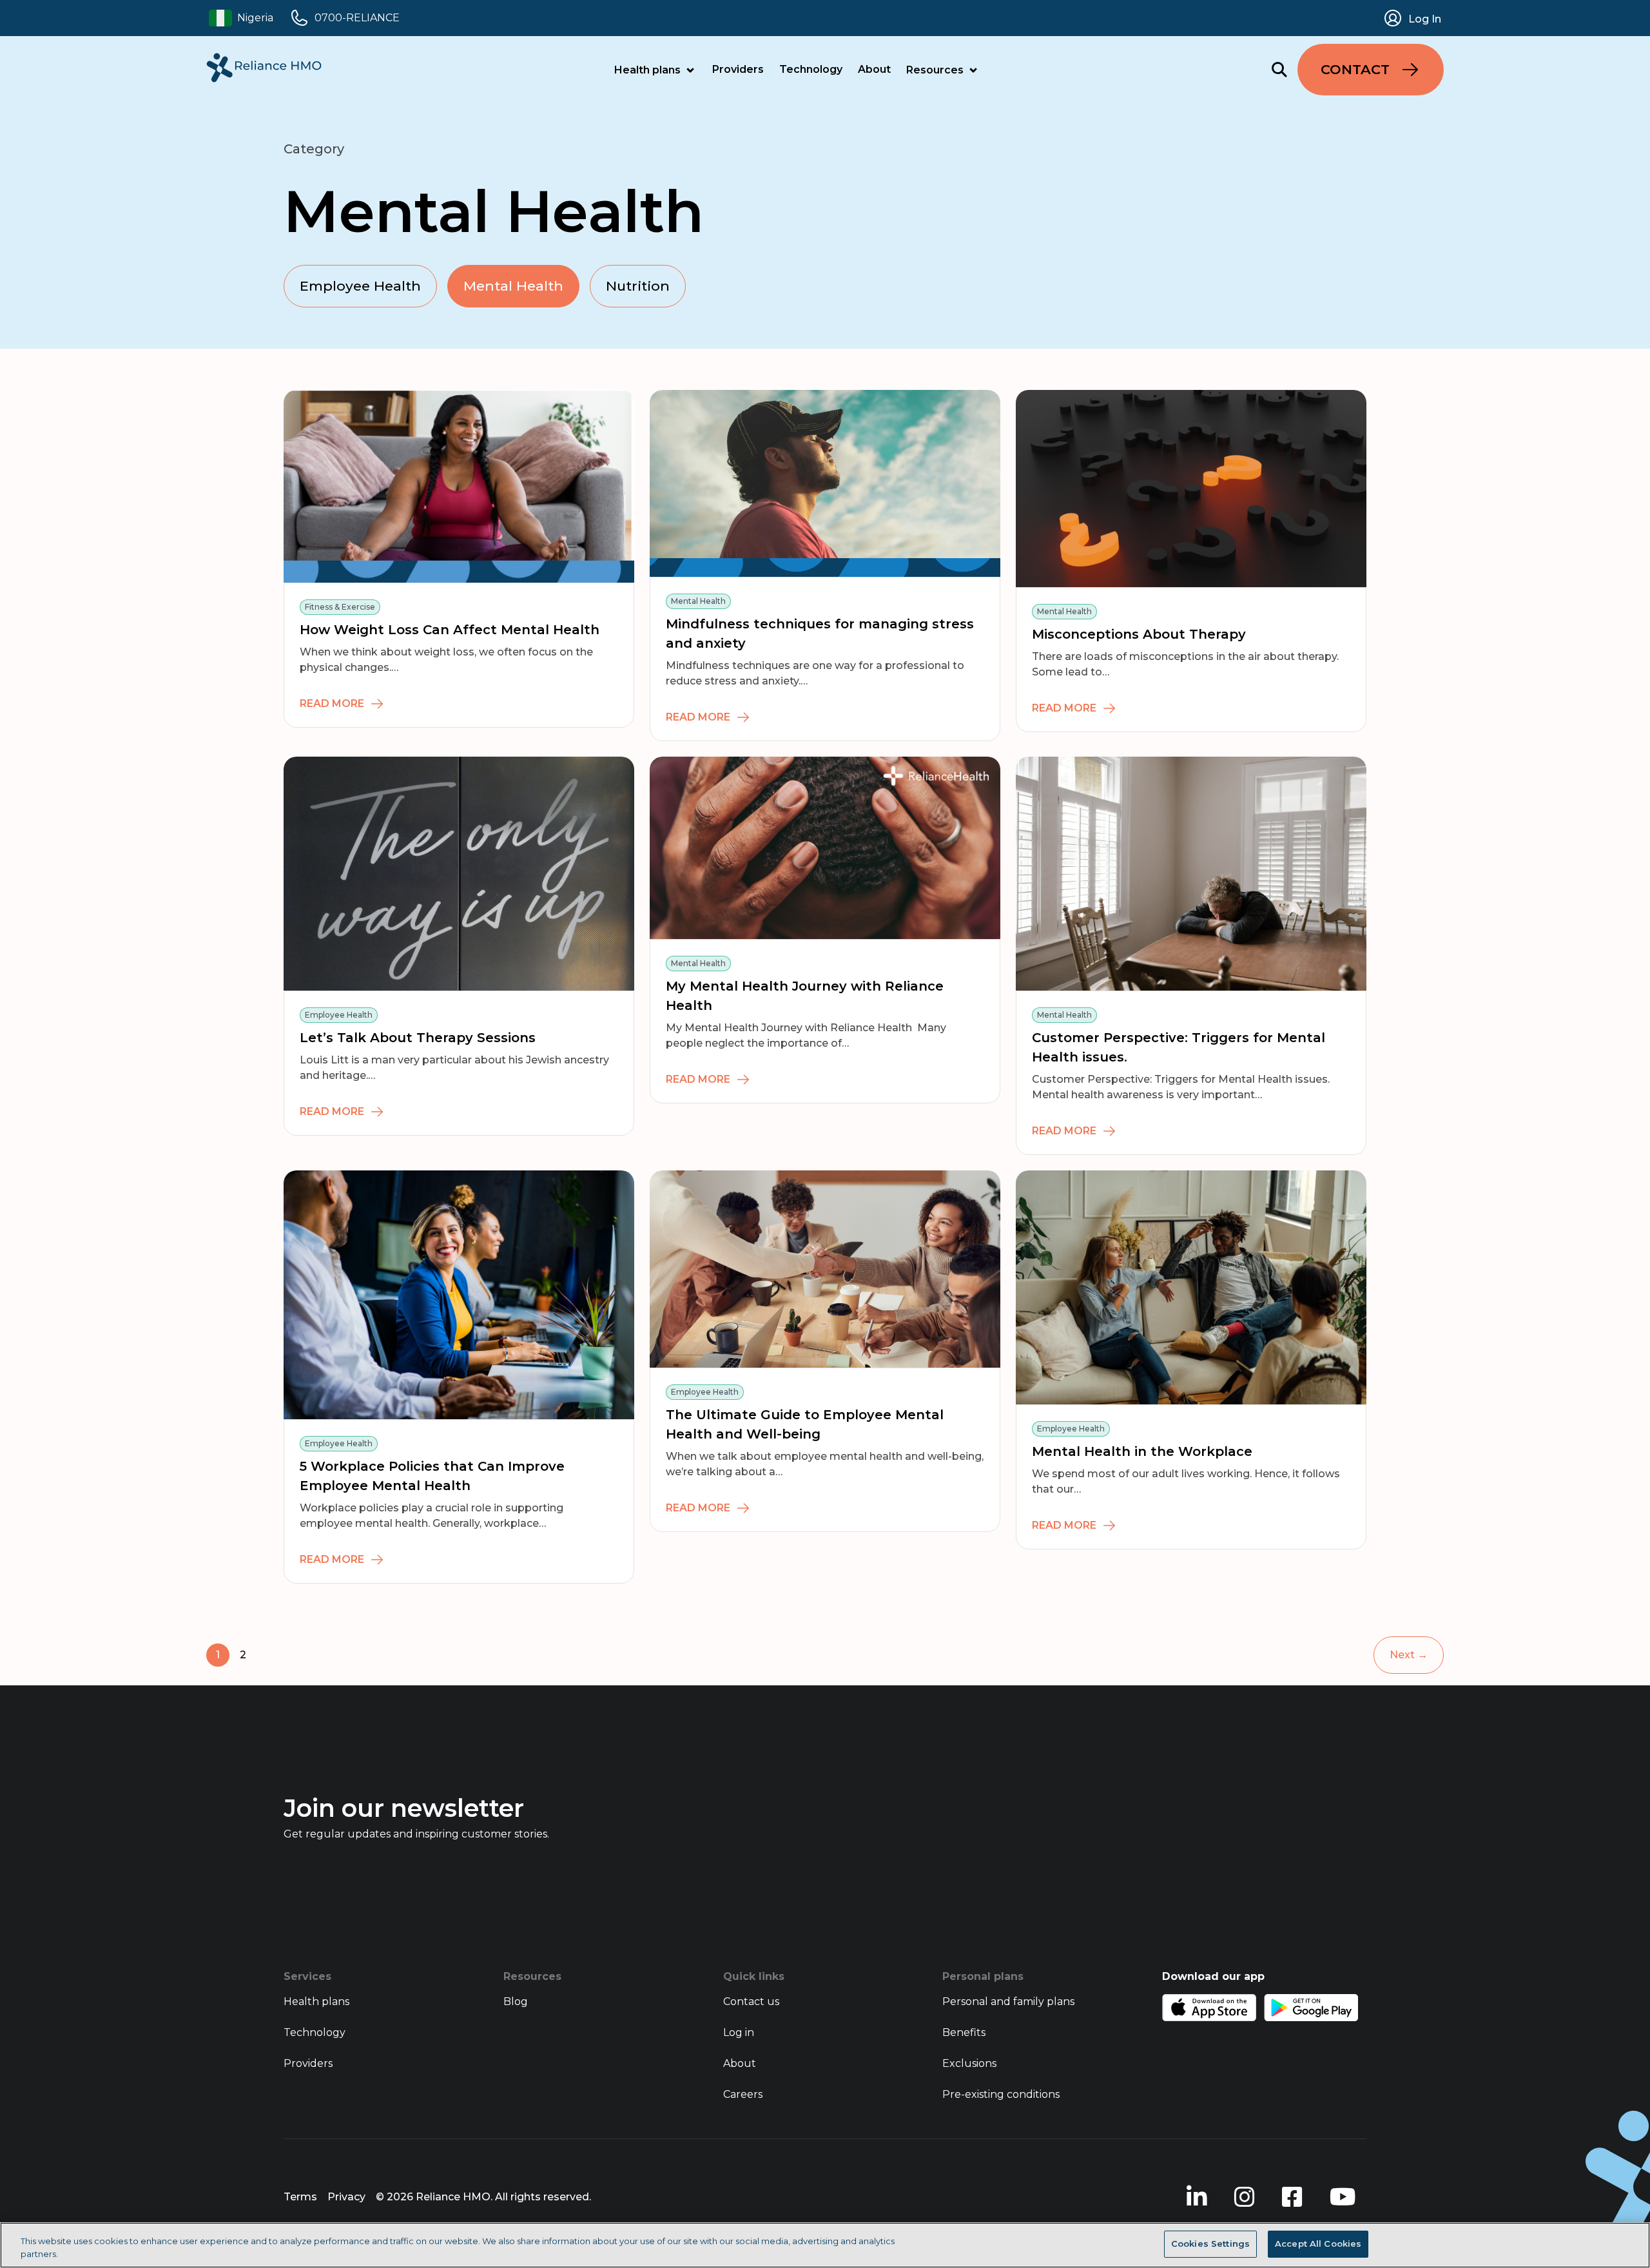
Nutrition (638, 286)
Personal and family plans (1008, 2001)
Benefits (964, 2032)
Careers (743, 2094)
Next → (1409, 1655)
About (874, 69)
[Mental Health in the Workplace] (1191, 1287)
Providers (738, 69)
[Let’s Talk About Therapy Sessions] (459, 874)
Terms (300, 2197)
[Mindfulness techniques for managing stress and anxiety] (825, 484)
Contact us (751, 2001)
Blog (516, 2001)
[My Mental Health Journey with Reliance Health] (825, 848)
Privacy (346, 2197)
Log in (739, 2032)
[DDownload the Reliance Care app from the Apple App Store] (1209, 2008)
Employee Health (360, 286)
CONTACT (1355, 69)
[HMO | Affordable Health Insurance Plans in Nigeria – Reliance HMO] (264, 68)
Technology (811, 69)
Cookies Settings (1210, 2244)
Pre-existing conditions (1001, 2094)
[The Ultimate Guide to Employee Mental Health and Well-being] (825, 1269)
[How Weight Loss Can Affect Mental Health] (459, 486)
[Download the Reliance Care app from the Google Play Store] (1311, 2008)
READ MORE (332, 703)
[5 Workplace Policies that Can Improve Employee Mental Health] (459, 1295)
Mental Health (513, 286)
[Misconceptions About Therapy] (1191, 489)
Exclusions (969, 2063)
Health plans (647, 70)
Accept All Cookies (1318, 2244)
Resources (935, 70)
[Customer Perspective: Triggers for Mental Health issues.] (1191, 874)
